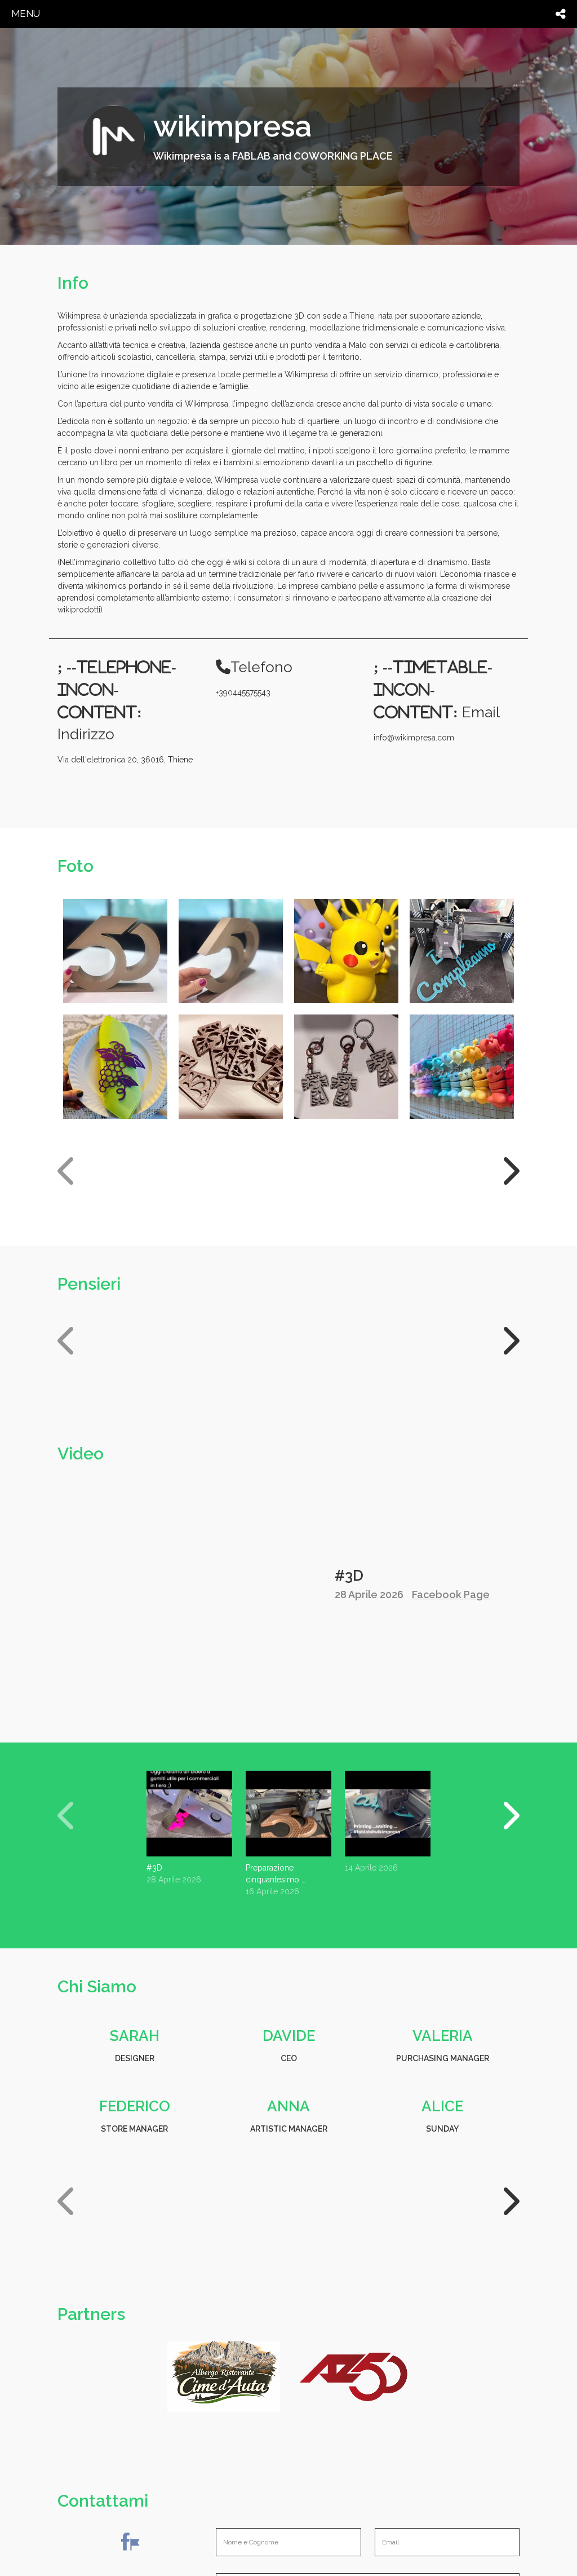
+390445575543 (243, 692)
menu (26, 14)
